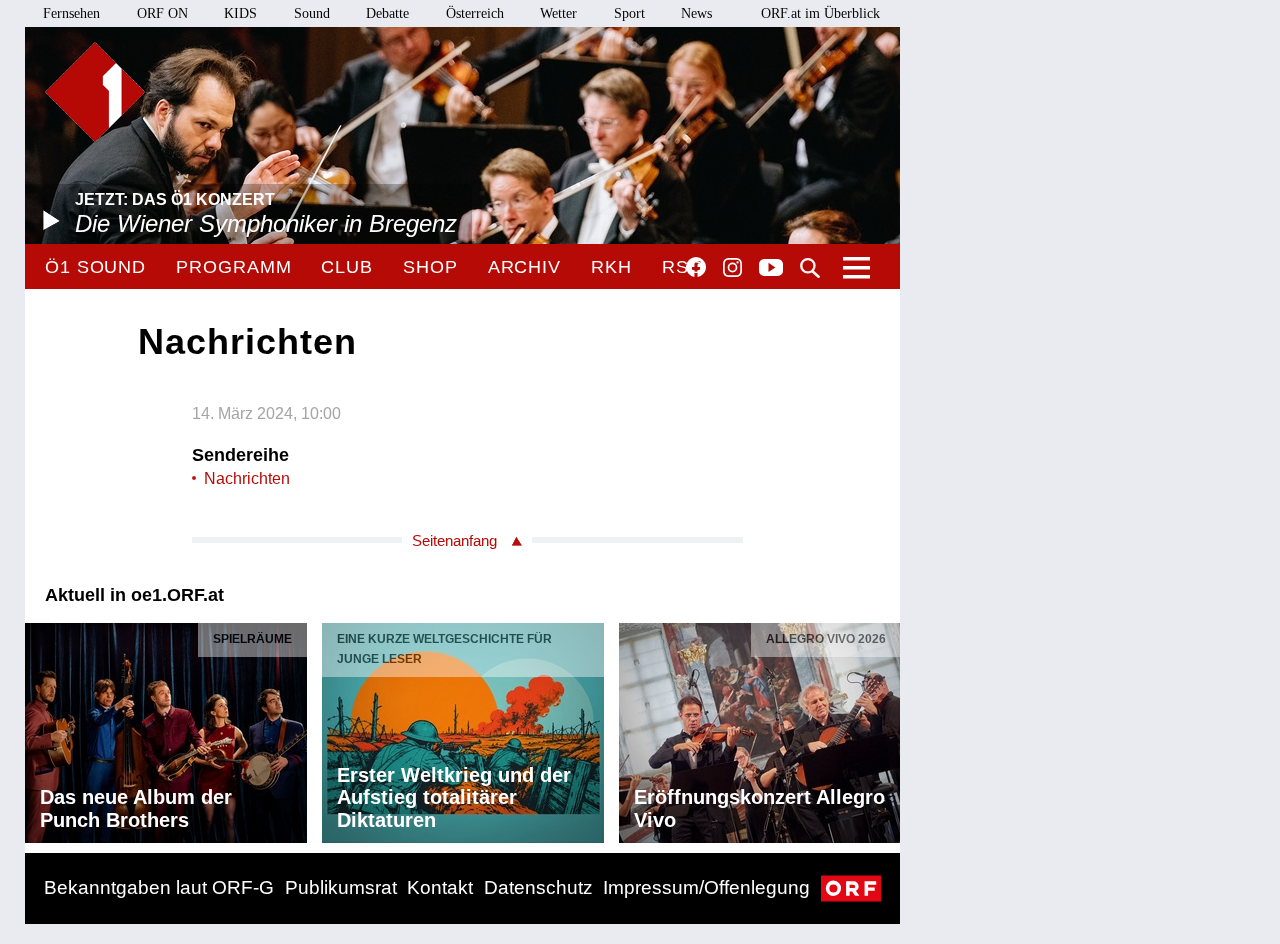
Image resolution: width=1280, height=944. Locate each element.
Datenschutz (538, 887)
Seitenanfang (454, 540)
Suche (810, 268)
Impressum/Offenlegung (706, 887)
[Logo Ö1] (95, 92)
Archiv (524, 267)
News (696, 13)
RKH (611, 267)
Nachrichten (247, 478)
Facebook (696, 267)
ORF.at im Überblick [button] (820, 13)
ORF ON (162, 13)
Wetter (558, 13)
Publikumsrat (341, 887)
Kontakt (440, 887)
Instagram (732, 268)
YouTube (771, 269)
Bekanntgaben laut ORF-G (159, 887)
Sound (312, 13)
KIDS (240, 13)
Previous (41, 728)
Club (347, 267)
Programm (233, 267)
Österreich (475, 13)
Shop (430, 267)
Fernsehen (71, 13)
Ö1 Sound (95, 267)
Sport (629, 13)
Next (884, 728)
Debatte (387, 13)
